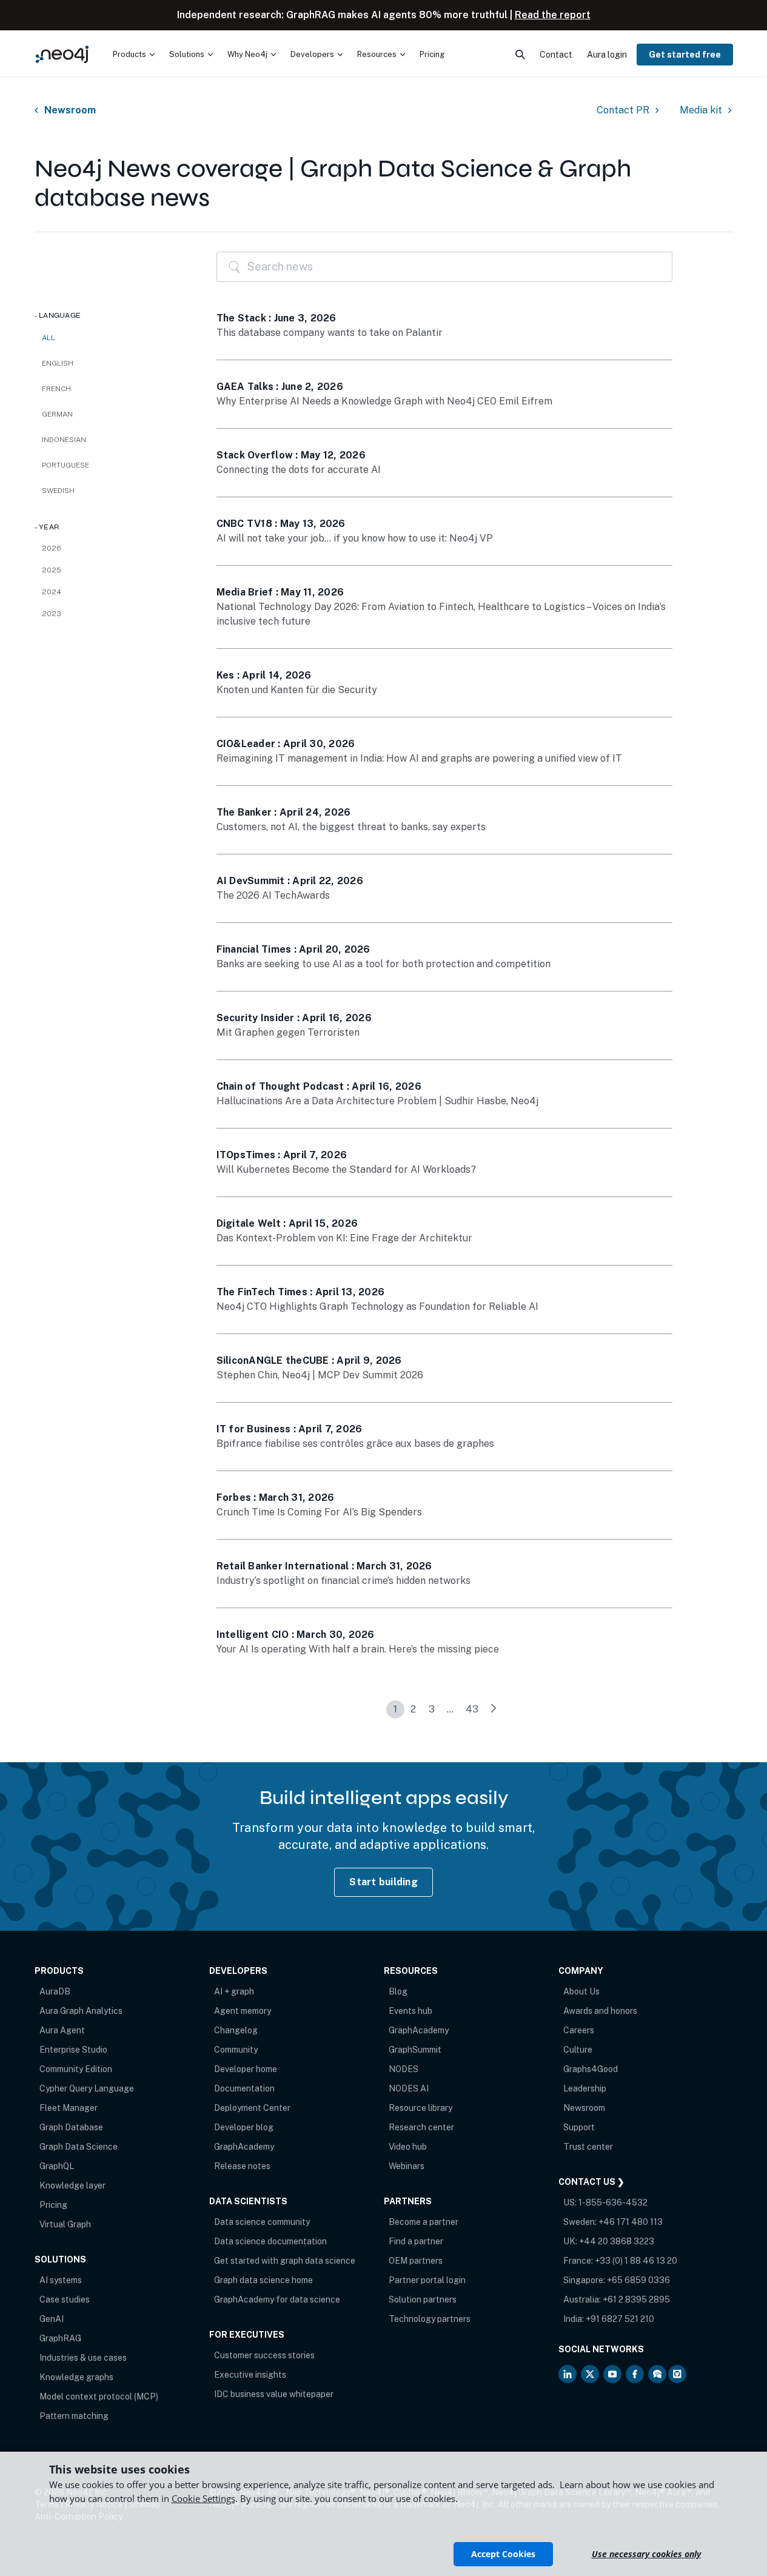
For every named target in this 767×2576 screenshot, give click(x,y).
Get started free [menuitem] (685, 55)
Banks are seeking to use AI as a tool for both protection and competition (384, 964)
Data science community (262, 2222)
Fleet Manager (69, 2108)
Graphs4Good (591, 2069)
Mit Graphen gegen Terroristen (288, 1032)
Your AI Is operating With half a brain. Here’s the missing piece (358, 1649)
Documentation (244, 2088)
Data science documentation (270, 2241)
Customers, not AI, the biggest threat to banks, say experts (351, 827)
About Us (581, 1991)
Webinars (407, 2166)
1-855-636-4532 (613, 2202)
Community (236, 2050)
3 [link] (432, 1709)
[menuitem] (134, 55)
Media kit (701, 110)
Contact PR (623, 110)
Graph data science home (263, 2280)
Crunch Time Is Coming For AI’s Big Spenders (319, 1512)
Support (579, 2127)
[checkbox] (113, 363)
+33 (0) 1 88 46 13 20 (636, 2261)
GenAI (52, 2319)
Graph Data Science (79, 2147)
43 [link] (472, 1709)
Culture (578, 2050)
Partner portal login (427, 2280)
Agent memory (243, 2011)
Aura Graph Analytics (81, 2011)
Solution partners (423, 2299)
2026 (52, 548)
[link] (494, 1709)
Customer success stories (264, 2355)
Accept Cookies (503, 2554)
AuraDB (55, 1991)
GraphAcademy (244, 2147)
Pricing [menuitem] (432, 54)
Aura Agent (62, 2030)
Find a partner (416, 2241)
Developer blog (244, 2127)
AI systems (61, 2280)
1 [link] (395, 1709)
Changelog (236, 2030)
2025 (52, 570)
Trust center (588, 2147)
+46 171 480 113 (631, 2222)
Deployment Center (252, 2108)
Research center (421, 2127)
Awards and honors (600, 2011)
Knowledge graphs (76, 2377)
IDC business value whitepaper (274, 2394)
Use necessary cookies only (646, 2554)
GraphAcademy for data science (277, 2299)
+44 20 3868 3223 (617, 2241)
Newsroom (70, 110)
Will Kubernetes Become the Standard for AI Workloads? (346, 1169)
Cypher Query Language (87, 2088)
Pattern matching (74, 2416)
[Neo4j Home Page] (62, 54)
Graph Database (71, 2127)
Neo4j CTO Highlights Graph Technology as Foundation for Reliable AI (377, 1306)
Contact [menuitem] (556, 55)
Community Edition (76, 2069)
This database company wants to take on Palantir (330, 333)
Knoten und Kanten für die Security (297, 690)
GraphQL (57, 2166)
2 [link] (413, 1709)
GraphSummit (415, 2050)
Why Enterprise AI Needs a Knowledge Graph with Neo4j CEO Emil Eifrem (384, 401)
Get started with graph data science (285, 2261)
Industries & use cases (83, 2358)
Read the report (553, 15)
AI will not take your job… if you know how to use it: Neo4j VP (355, 538)
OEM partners (416, 2261)
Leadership (585, 2088)
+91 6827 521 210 (620, 2319)
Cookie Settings (203, 2498)
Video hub (408, 2147)
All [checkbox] (49, 338)
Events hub (410, 2011)
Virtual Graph (65, 2224)
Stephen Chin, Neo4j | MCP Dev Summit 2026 (320, 1375)
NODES (404, 2069)
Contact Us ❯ (591, 2182)
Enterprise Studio (73, 2050)
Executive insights (250, 2375)
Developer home (246, 2069)
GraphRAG (60, 2338)
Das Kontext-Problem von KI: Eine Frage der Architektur (344, 1238)
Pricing (53, 2205)
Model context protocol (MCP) (99, 2397)
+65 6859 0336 (638, 2280)
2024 (52, 592)
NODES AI (409, 2088)
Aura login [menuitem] (607, 55)
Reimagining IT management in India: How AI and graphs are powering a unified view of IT (419, 758)
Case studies (65, 2299)
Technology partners (430, 2319)
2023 (52, 614)
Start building (384, 1882)
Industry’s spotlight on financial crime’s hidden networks (343, 1581)
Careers (579, 2030)
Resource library (420, 2108)
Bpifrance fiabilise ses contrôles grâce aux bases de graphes (355, 1444)
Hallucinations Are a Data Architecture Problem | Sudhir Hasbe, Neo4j (377, 1101)
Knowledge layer (72, 2185)
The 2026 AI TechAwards (273, 895)
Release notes (242, 2166)
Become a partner (424, 2222)
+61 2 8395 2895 (636, 2299)
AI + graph (234, 1991)
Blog (398, 1991)
